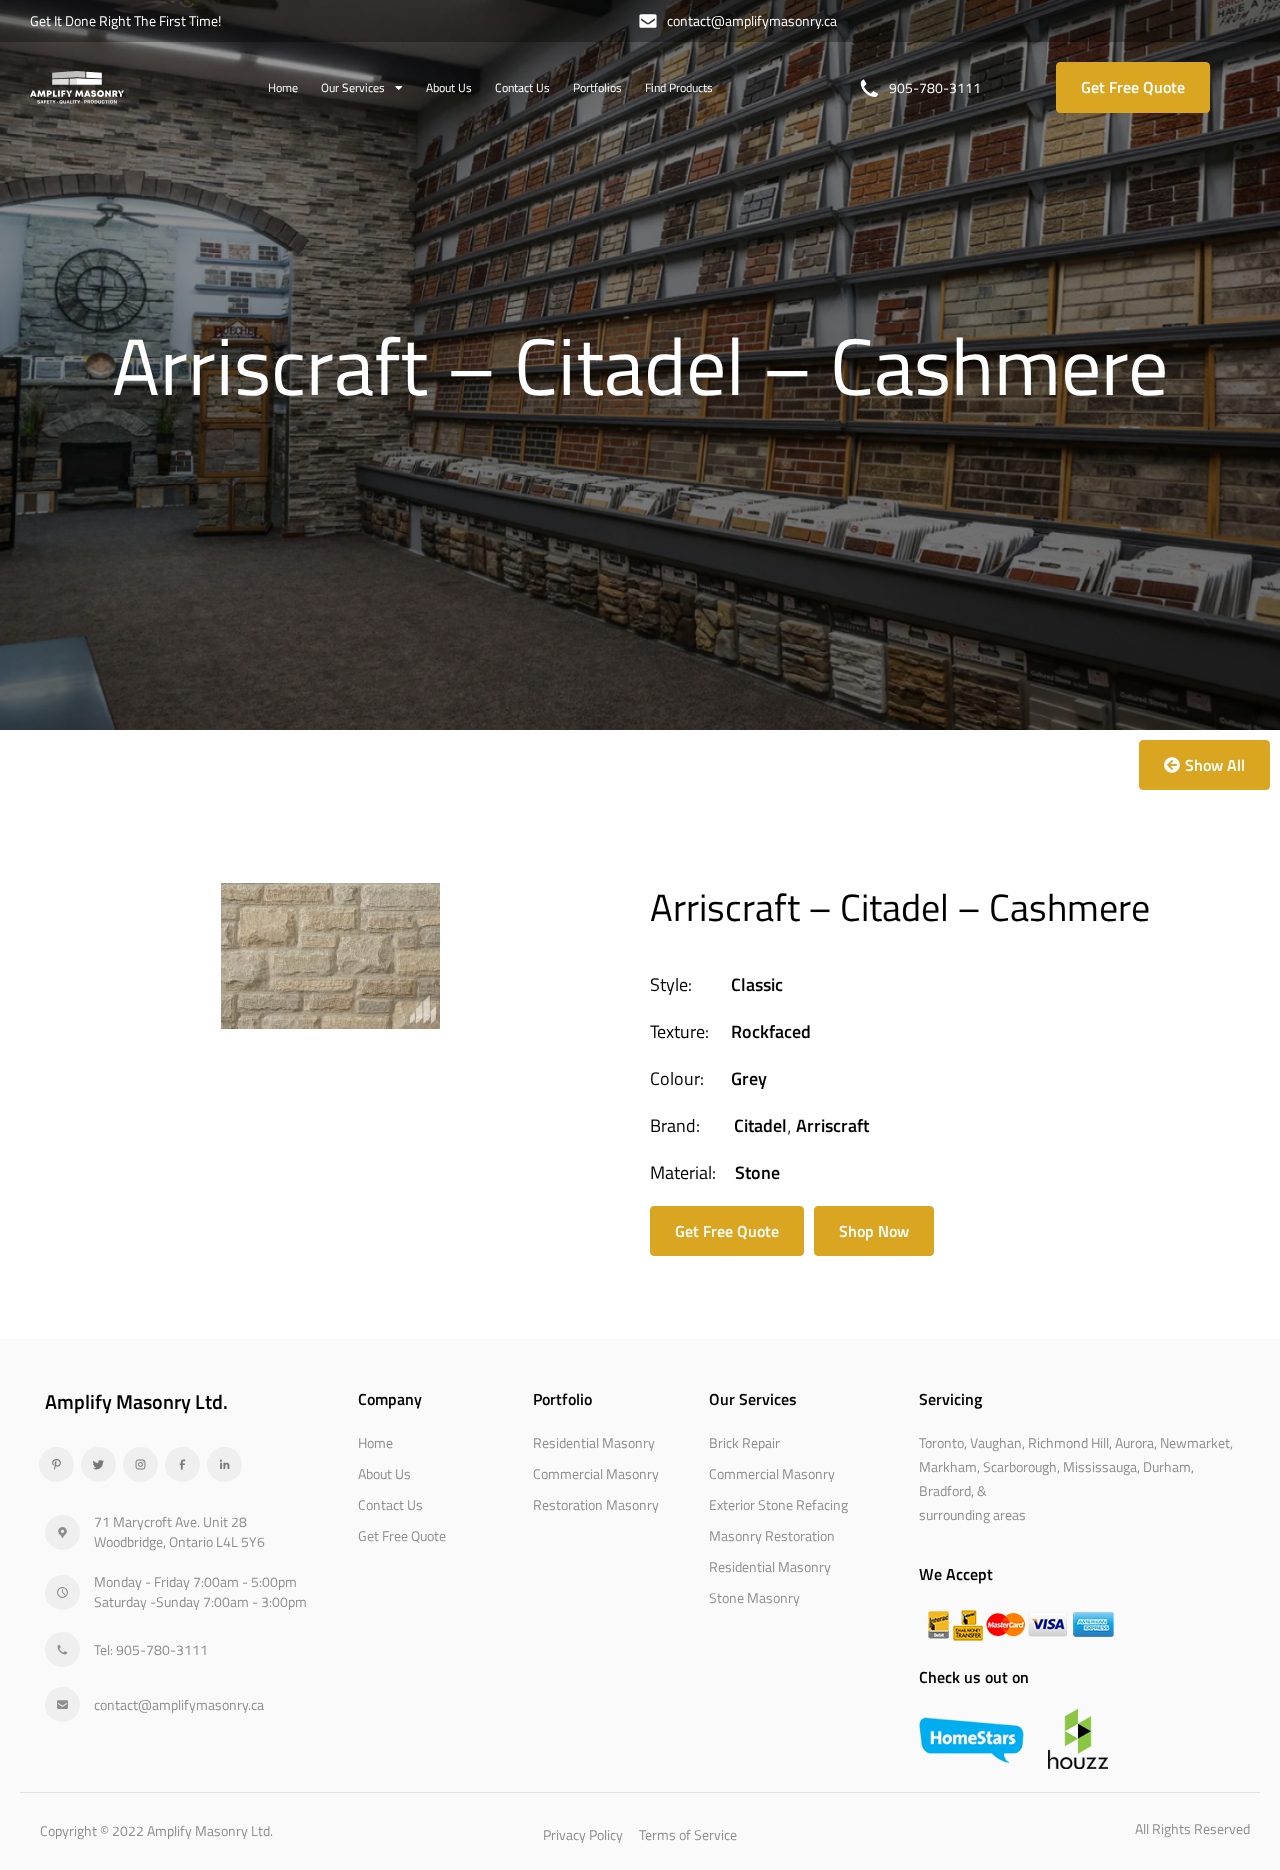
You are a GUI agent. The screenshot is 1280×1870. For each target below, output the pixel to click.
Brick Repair (744, 1442)
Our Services (353, 87)
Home (283, 87)
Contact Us (522, 87)
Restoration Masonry (596, 1504)
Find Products (679, 87)
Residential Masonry (594, 1442)
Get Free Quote (402, 1535)
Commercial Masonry (596, 1473)
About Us (449, 87)
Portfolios (597, 87)
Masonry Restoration (772, 1535)
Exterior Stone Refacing (778, 1504)
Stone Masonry (754, 1597)
